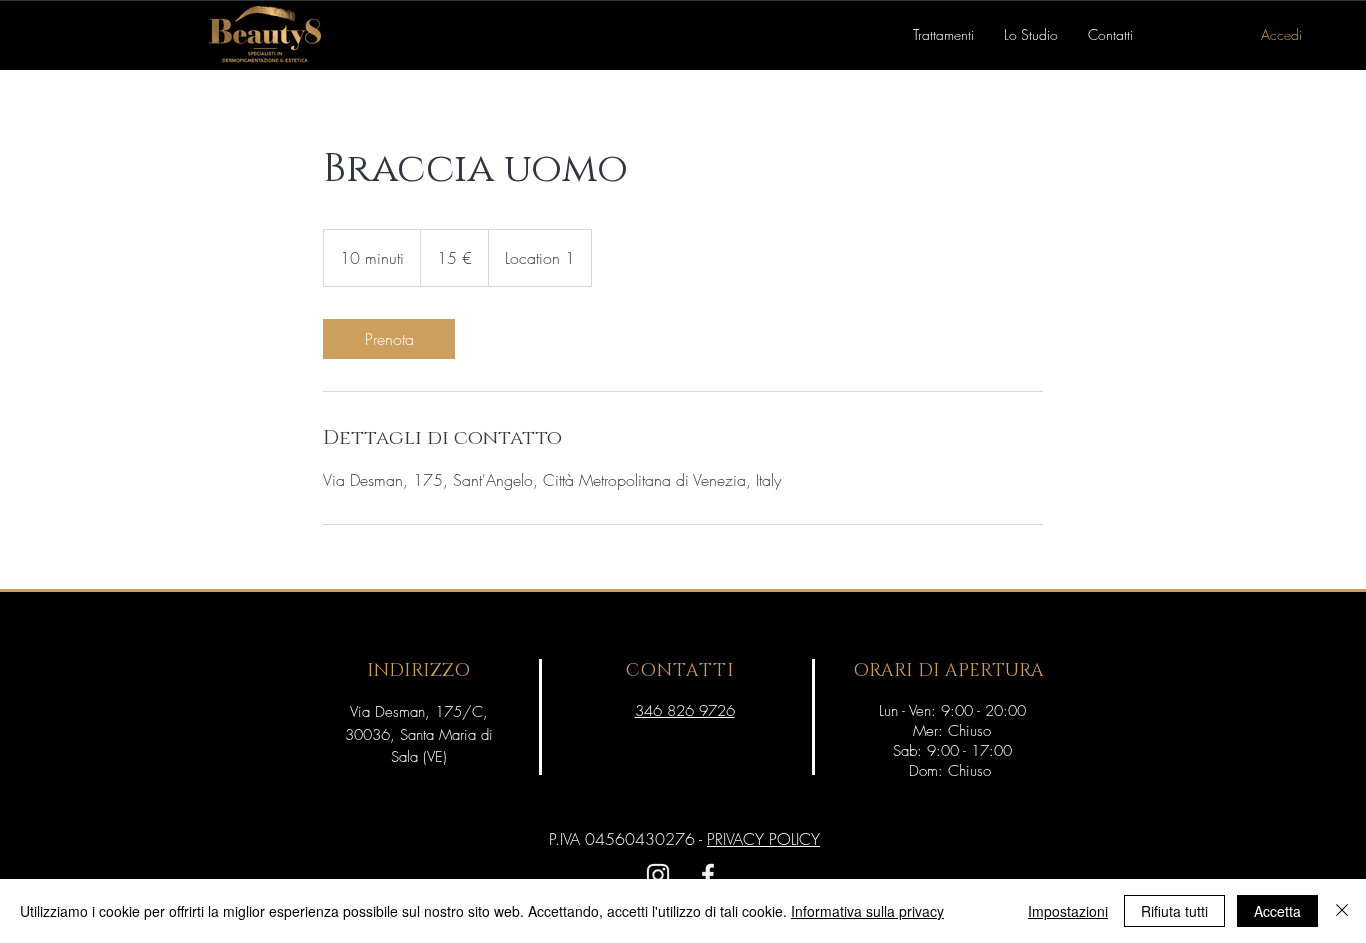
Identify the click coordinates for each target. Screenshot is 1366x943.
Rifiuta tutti (1174, 911)
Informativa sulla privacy (867, 911)
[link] (389, 339)
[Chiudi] (1342, 911)
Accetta (1277, 911)
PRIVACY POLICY (763, 839)
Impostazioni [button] (1068, 911)
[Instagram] (658, 875)
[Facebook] (708, 875)
